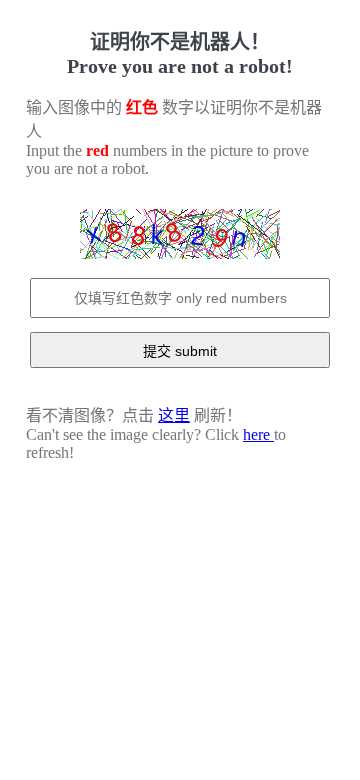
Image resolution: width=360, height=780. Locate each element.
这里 (174, 415)
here (258, 434)
